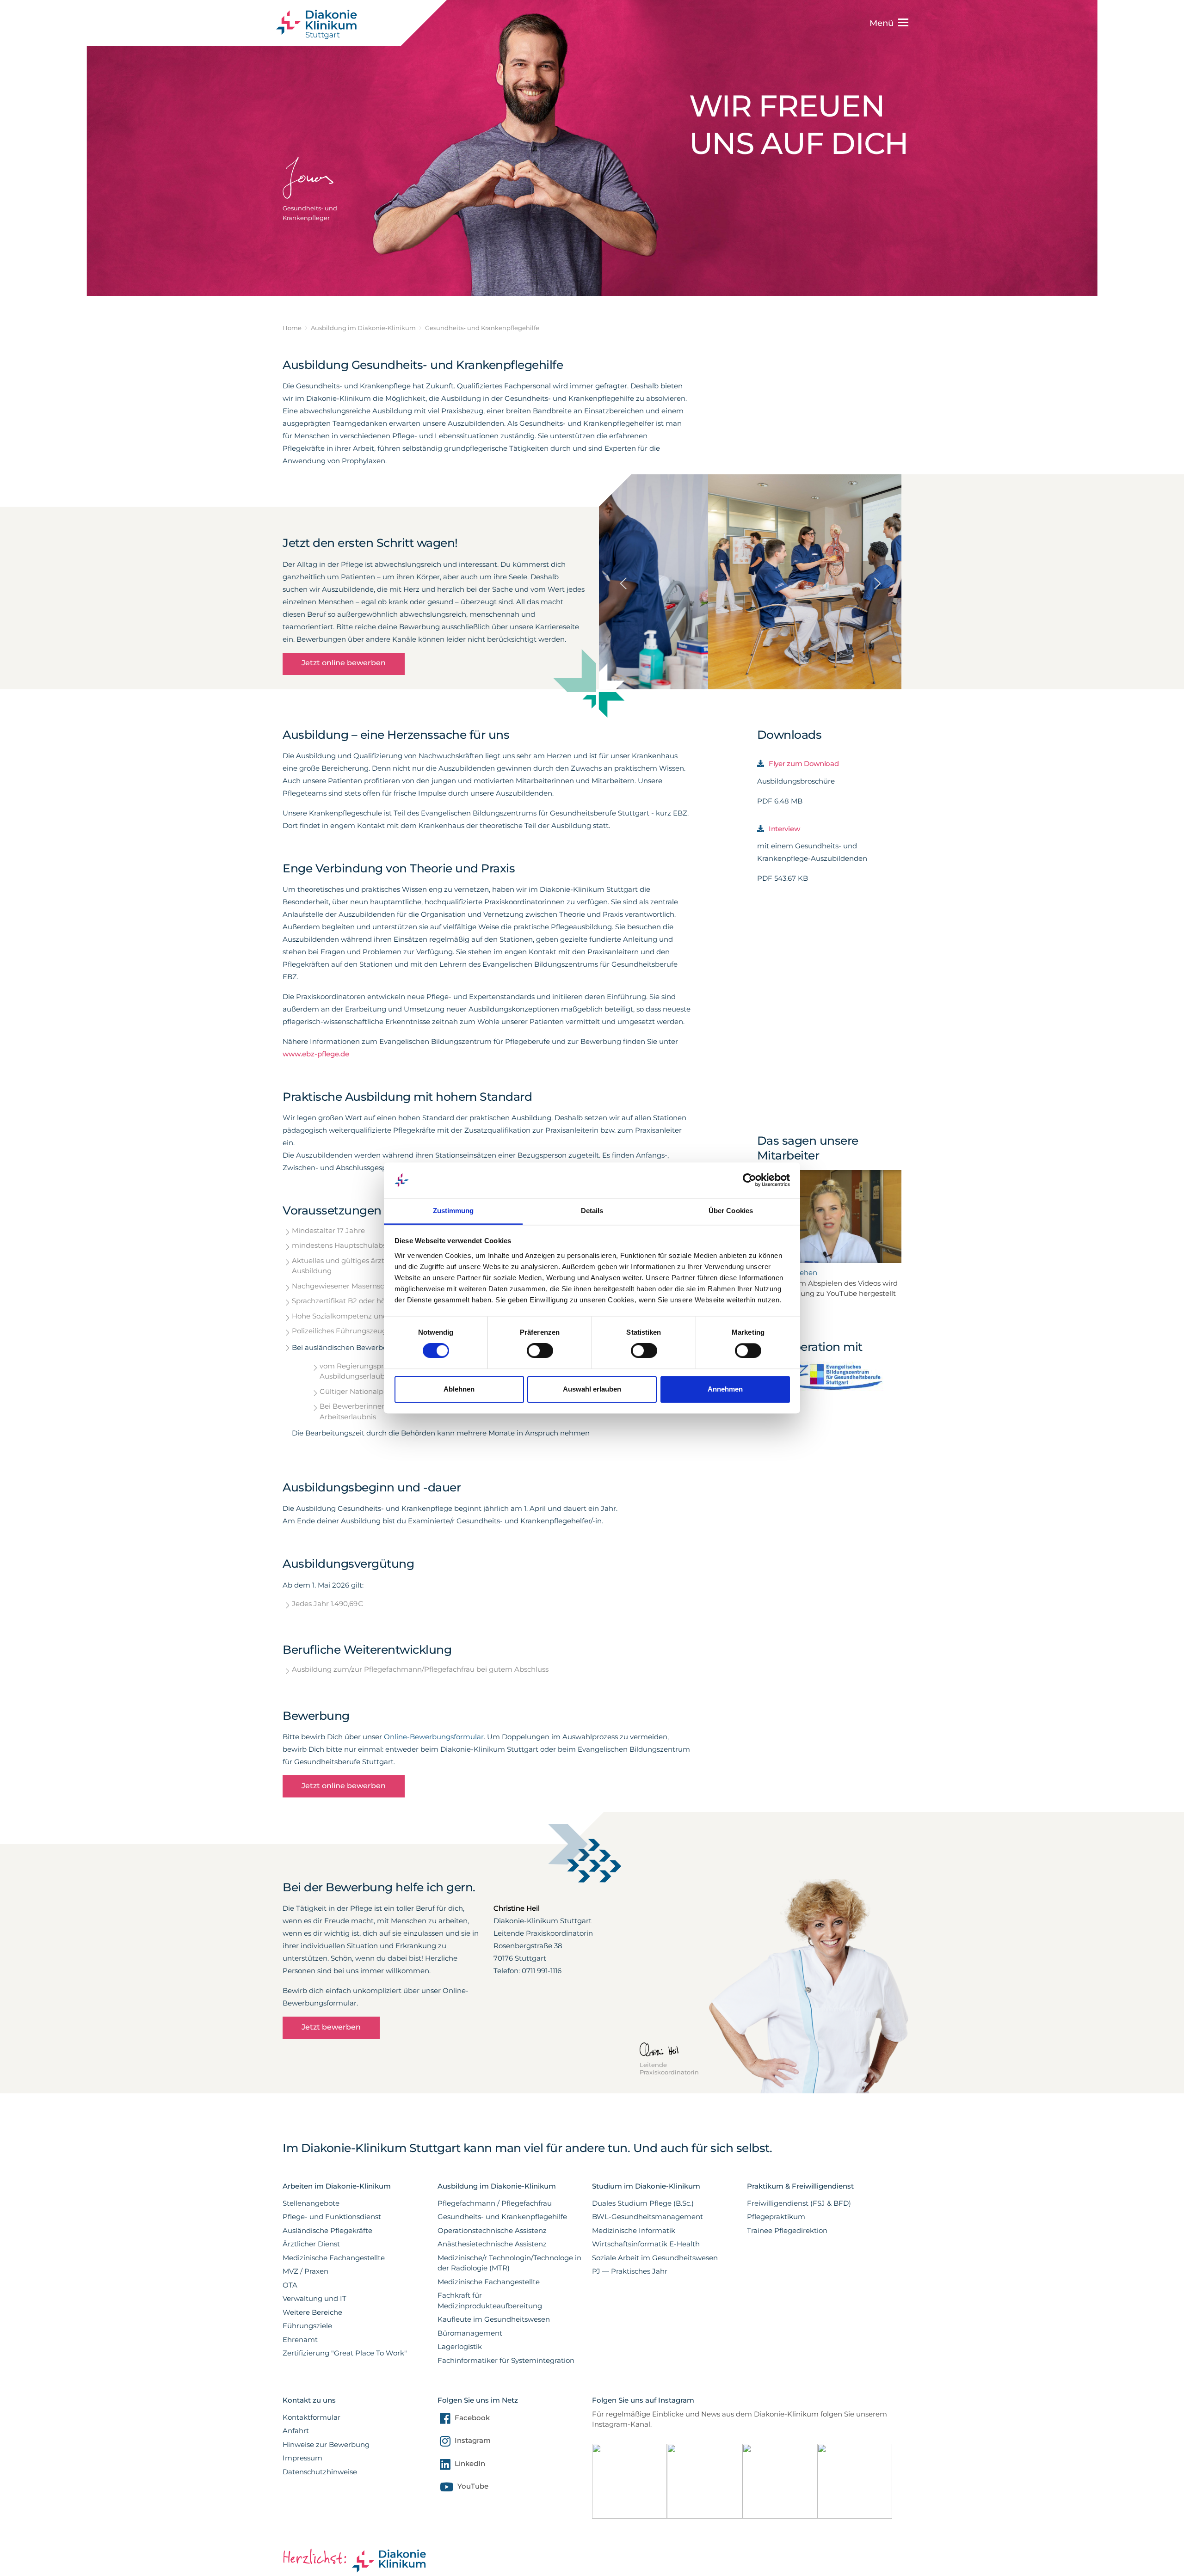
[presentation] (623, 554)
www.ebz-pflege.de (317, 1054)
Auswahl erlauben (592, 1389)
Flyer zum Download (804, 764)
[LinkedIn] (444, 2466)
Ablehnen (459, 1389)
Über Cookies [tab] (731, 1211)
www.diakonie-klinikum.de (322, 24)
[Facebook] (444, 2420)
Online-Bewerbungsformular (434, 1737)
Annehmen (725, 1389)
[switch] (540, 1351)
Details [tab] (592, 1211)
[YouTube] (445, 2489)
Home (292, 328)
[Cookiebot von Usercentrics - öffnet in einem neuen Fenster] (749, 1180)
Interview (784, 829)
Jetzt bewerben (331, 2027)
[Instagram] (444, 2443)
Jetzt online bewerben (344, 663)
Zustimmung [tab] (453, 1211)
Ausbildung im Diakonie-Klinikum (363, 328)
